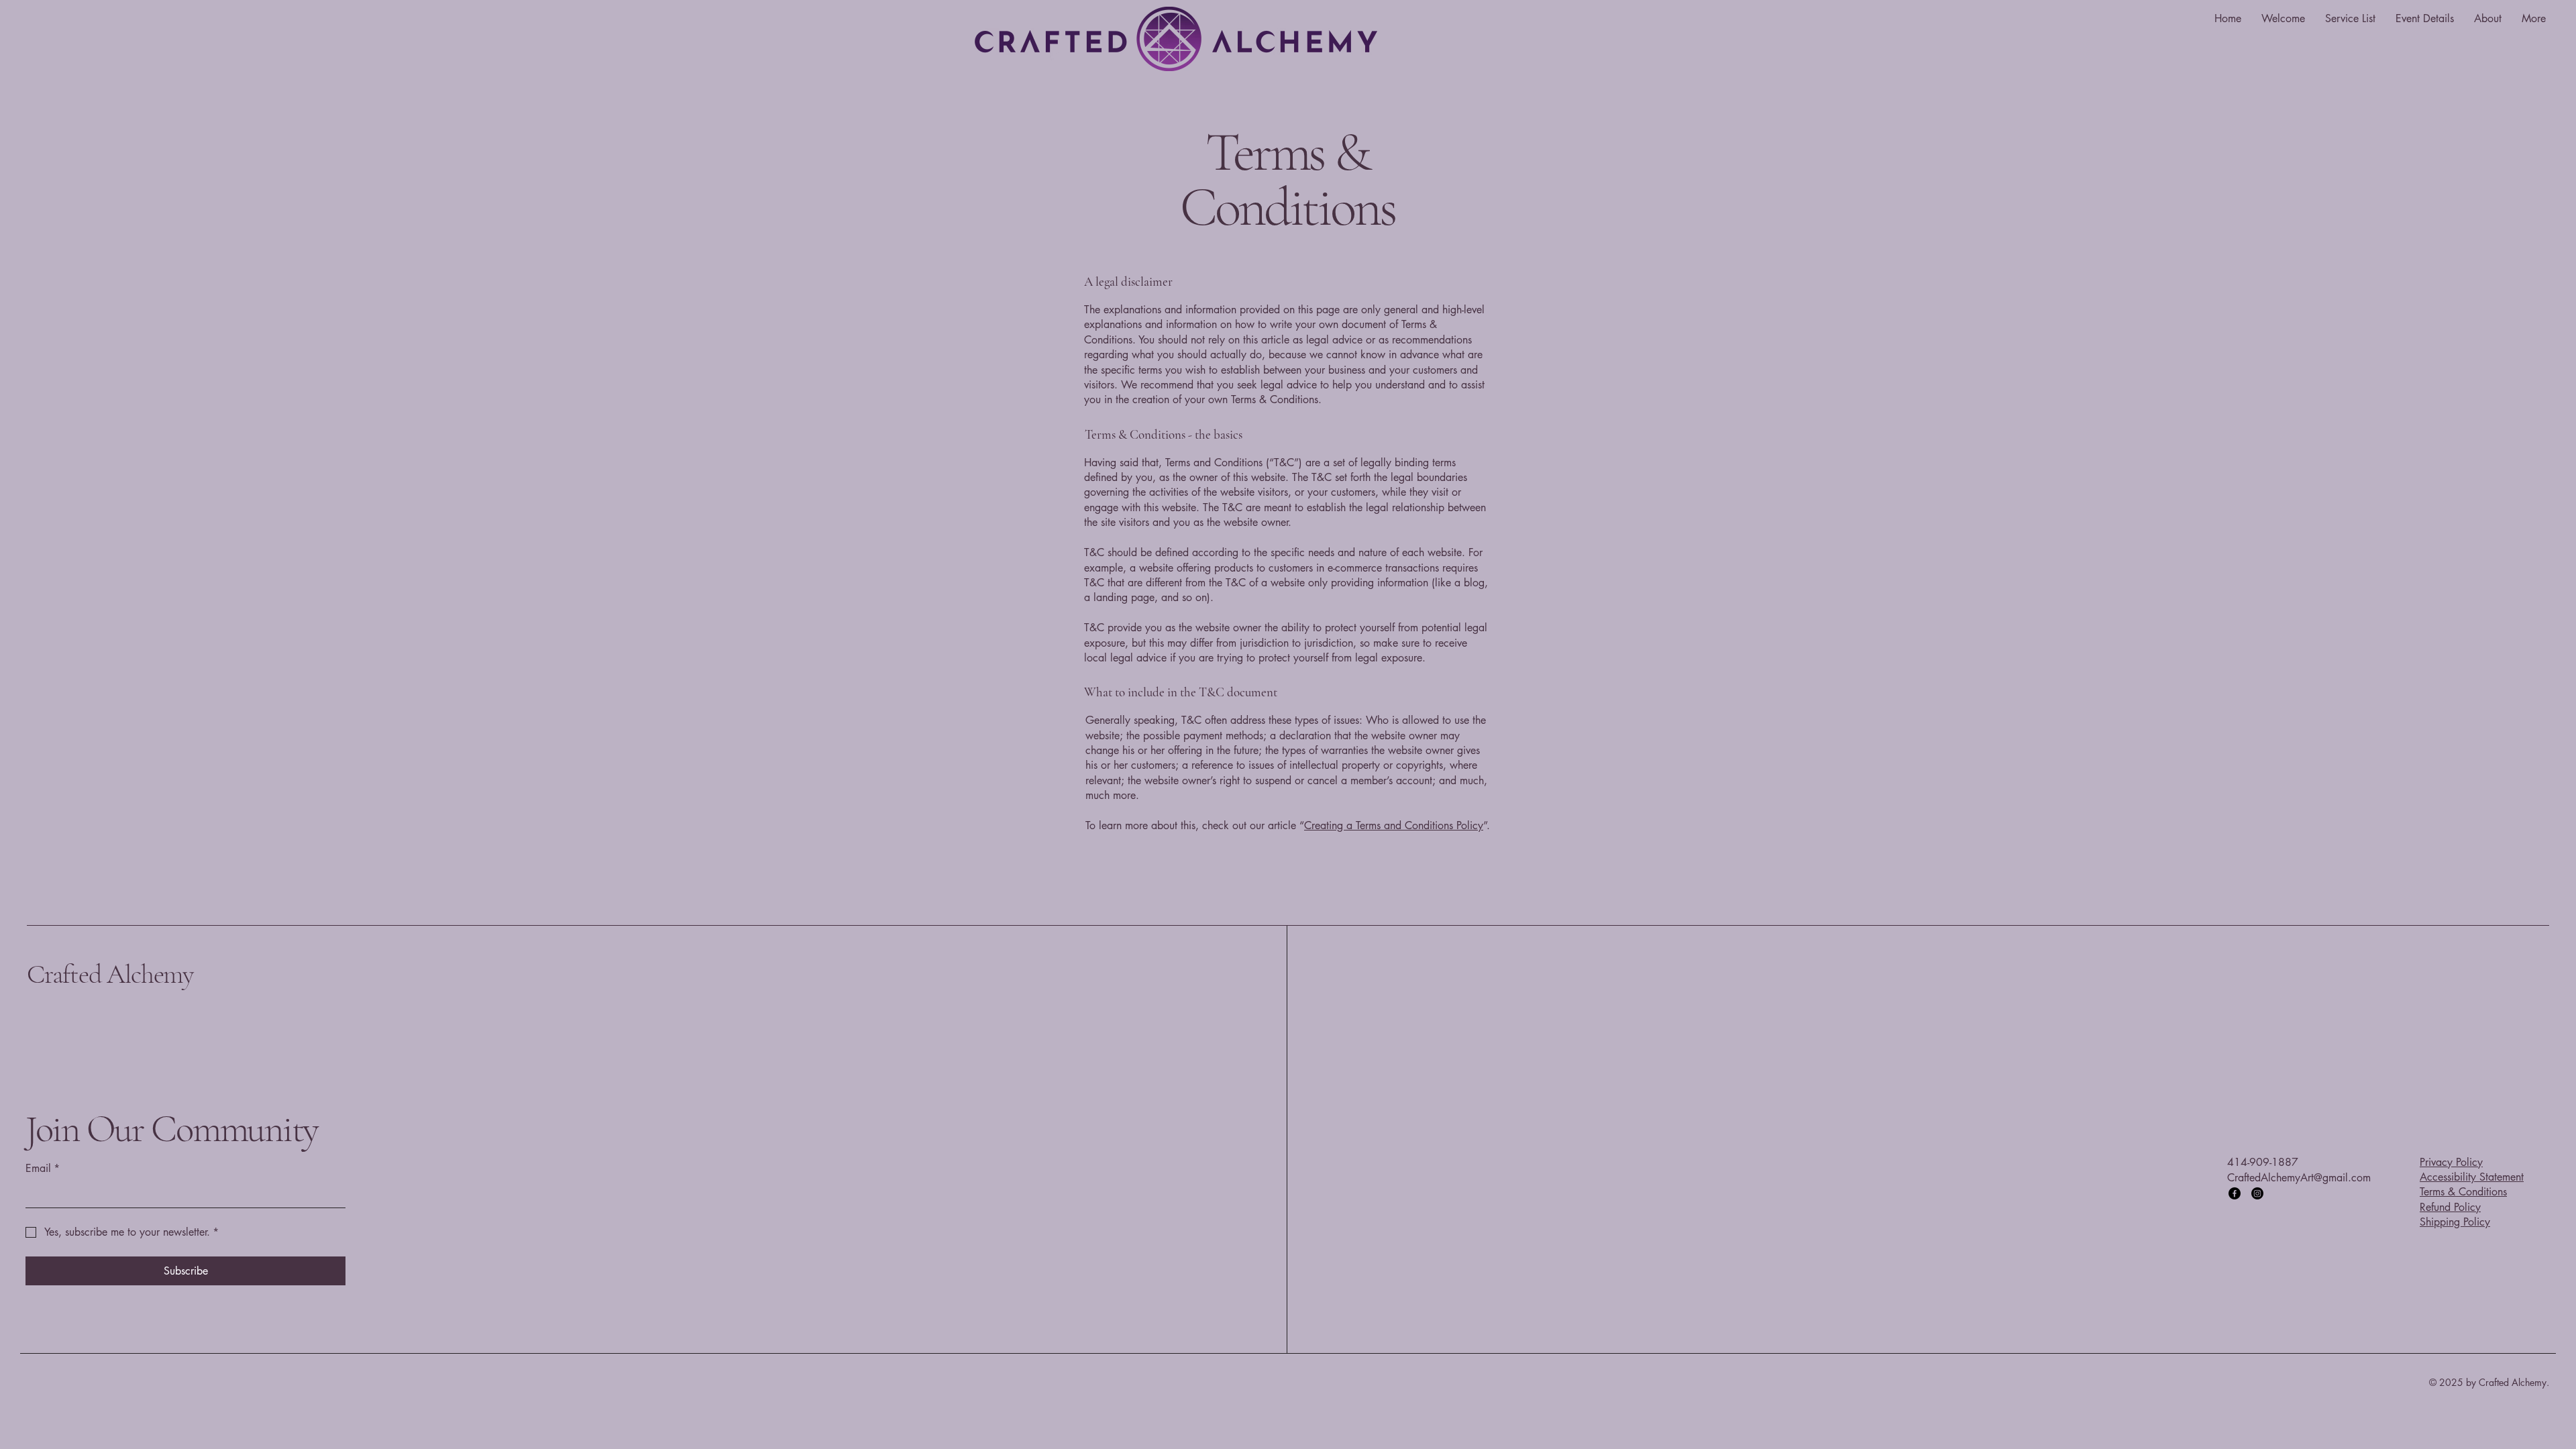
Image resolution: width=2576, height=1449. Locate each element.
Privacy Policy (2451, 1162)
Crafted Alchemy (110, 974)
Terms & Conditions (2463, 1192)
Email (43, 1168)
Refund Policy (2450, 1207)
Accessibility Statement (2472, 1177)
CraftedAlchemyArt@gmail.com (2299, 1178)
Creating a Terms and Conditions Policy (1394, 825)
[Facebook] (2235, 1193)
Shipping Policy (2455, 1222)
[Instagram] (2257, 1193)
